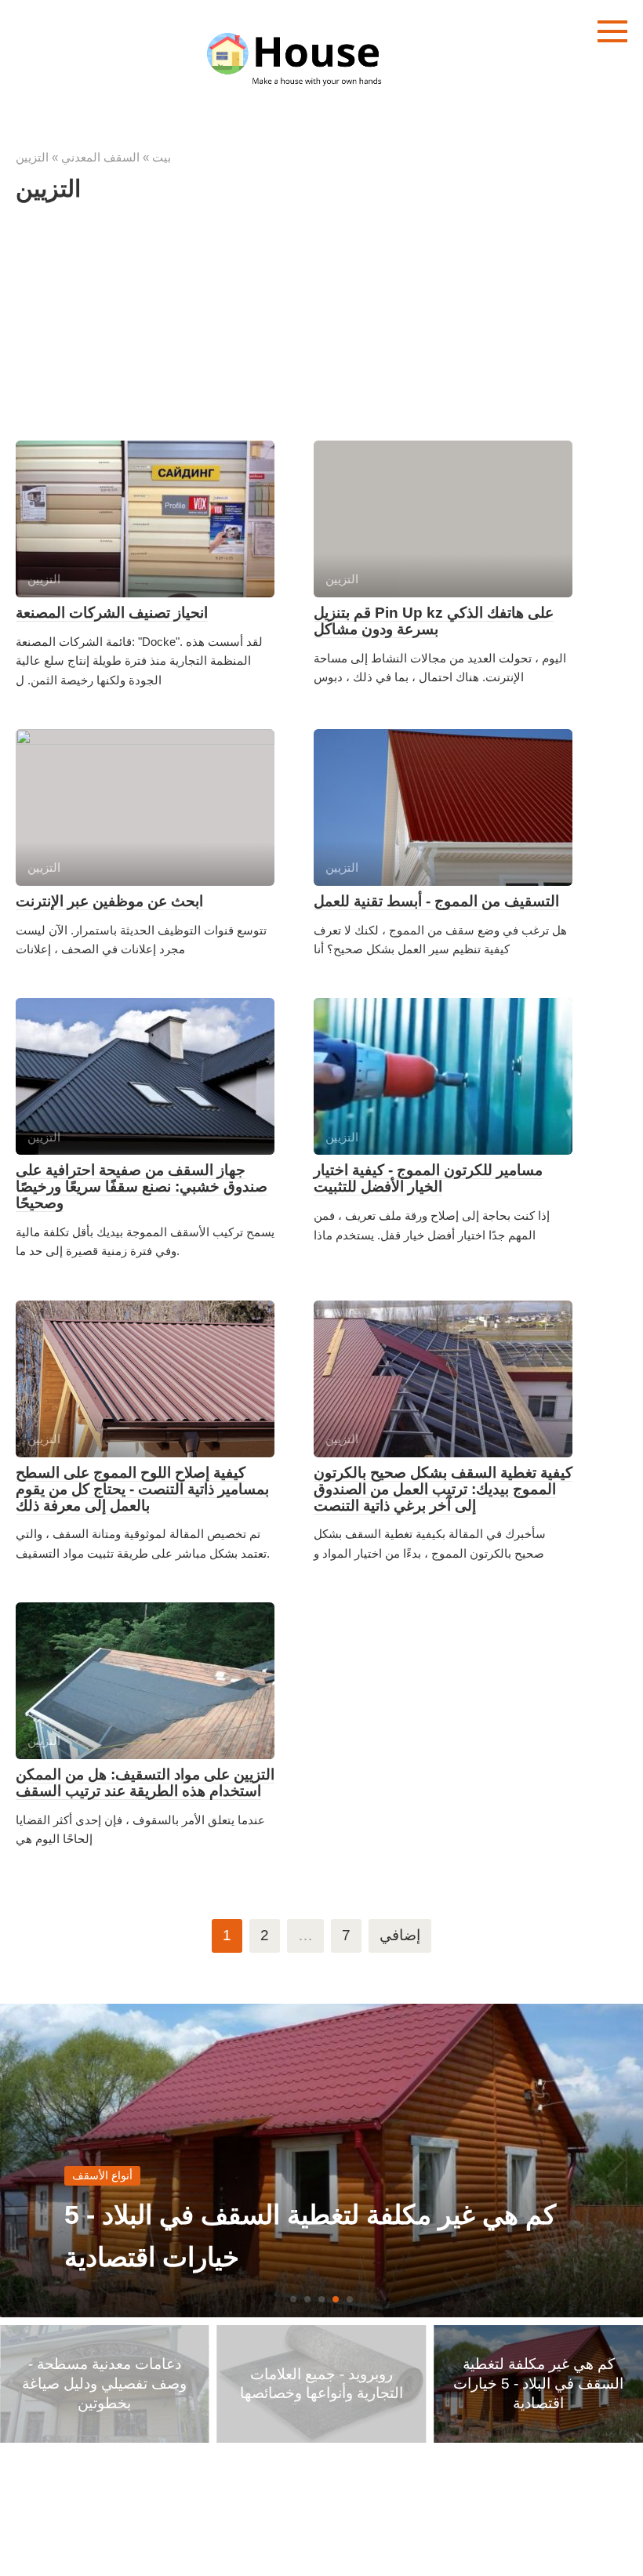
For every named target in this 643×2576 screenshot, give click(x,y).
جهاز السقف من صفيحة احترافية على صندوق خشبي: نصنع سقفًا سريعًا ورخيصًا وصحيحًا (142, 1186)
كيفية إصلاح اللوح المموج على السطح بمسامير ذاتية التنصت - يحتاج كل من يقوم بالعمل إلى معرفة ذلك (142, 1489)
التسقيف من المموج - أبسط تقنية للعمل (436, 901)
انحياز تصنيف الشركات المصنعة (112, 613)
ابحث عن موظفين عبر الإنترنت (109, 901)
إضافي (400, 1935)
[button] (293, 2299)
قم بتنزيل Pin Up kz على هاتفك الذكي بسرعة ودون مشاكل (434, 621)
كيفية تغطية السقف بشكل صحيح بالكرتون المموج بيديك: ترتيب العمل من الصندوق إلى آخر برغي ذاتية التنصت (443, 1489)
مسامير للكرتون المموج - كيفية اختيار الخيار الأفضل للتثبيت (428, 1178)
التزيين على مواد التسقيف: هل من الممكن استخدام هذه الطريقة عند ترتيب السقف (145, 1783)
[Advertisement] (321, 331)
